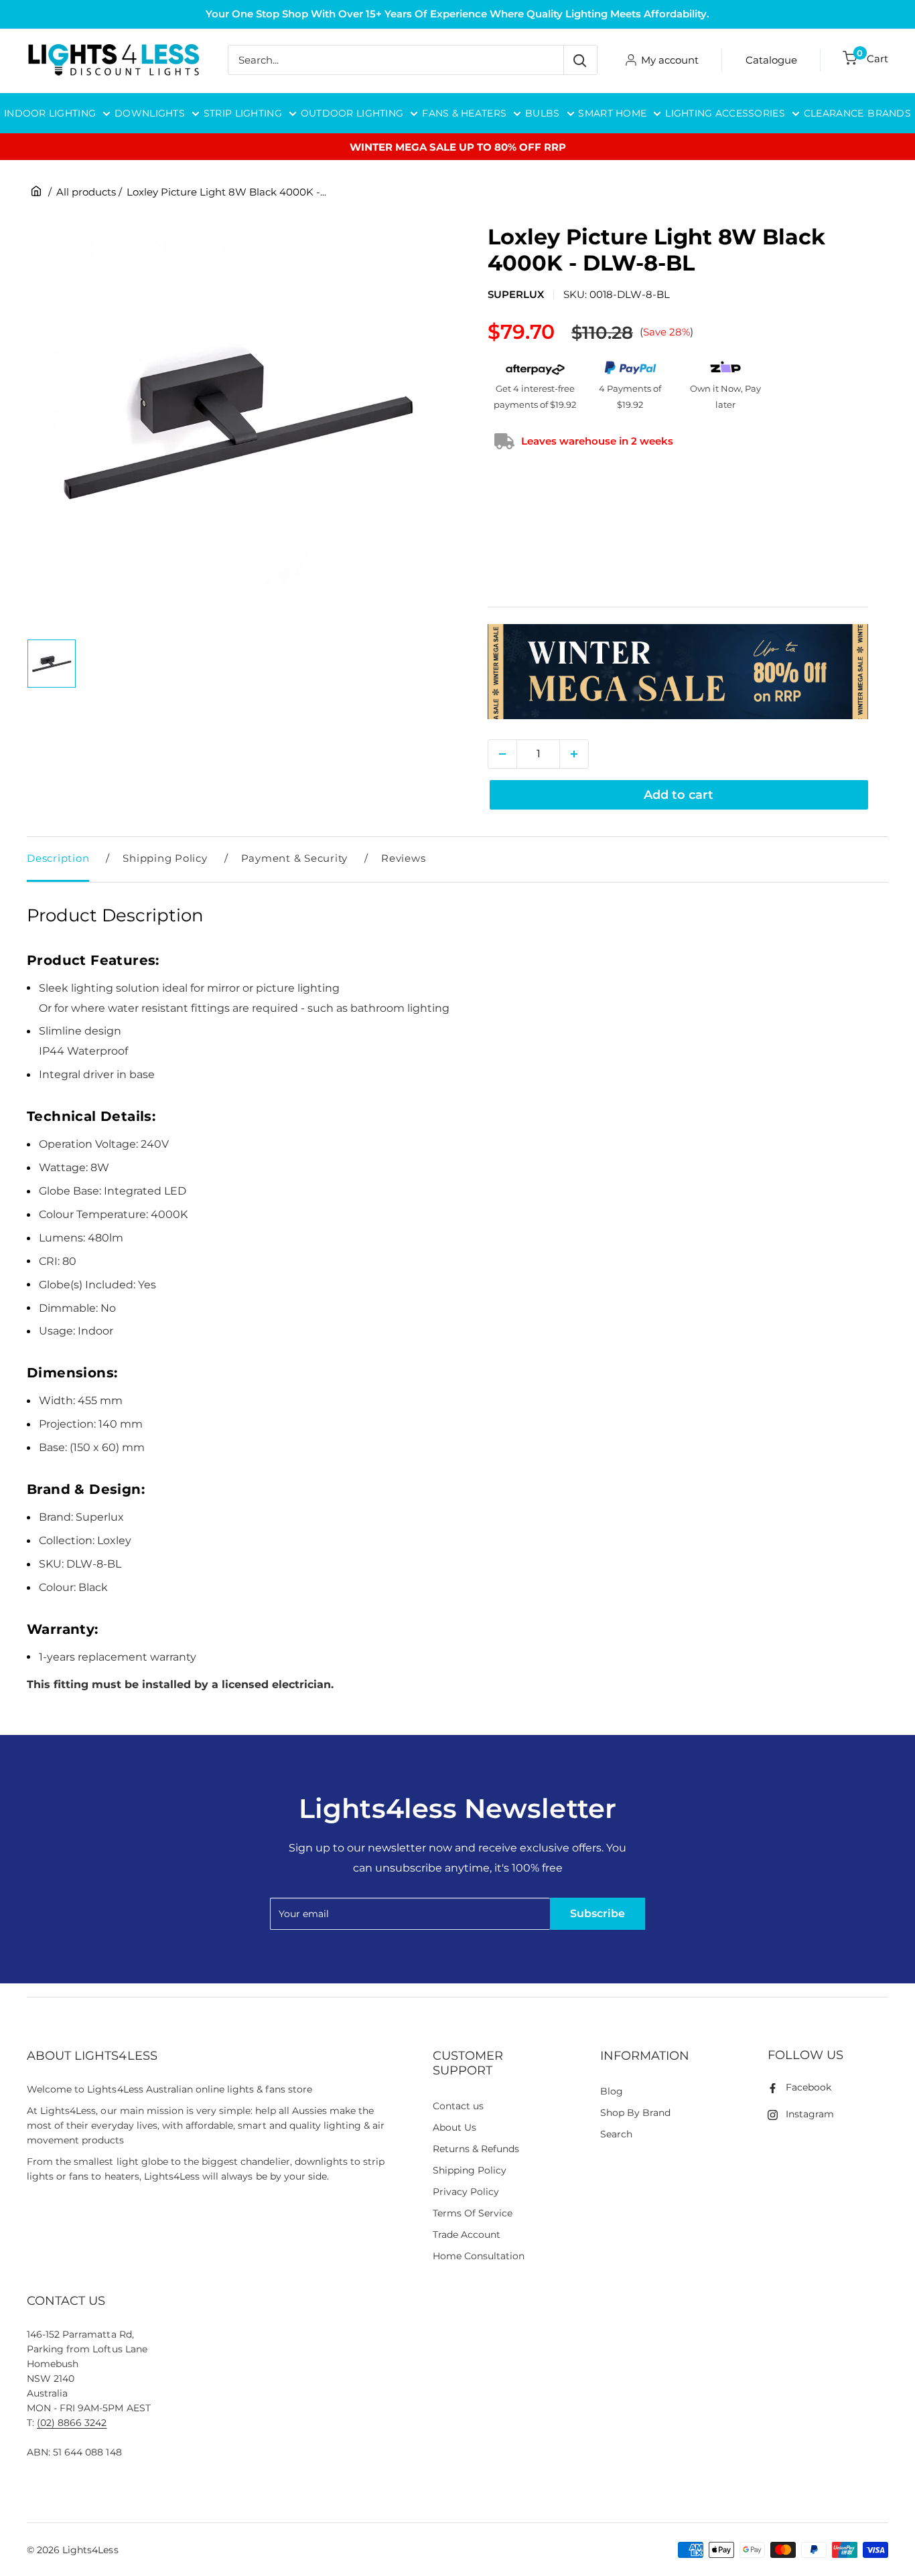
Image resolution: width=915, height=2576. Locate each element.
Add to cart (679, 795)
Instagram (810, 2114)
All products (86, 192)
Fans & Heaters (464, 113)
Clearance (834, 113)
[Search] (580, 60)
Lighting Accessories (725, 113)
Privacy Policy (466, 2192)
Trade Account (467, 2234)
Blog (612, 2091)
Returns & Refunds (476, 2149)
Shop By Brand (635, 2113)
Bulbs (542, 113)
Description (58, 858)
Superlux (516, 294)
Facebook (808, 2087)
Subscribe (597, 1913)
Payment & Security (295, 858)
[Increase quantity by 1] (574, 754)
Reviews (403, 858)
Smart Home (612, 113)
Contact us (458, 2106)
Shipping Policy (165, 858)
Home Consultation (479, 2256)
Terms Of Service (473, 2213)
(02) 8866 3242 (72, 2423)
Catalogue (771, 60)
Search (616, 2134)
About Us (454, 2127)
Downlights (150, 113)
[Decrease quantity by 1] (502, 754)
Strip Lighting (243, 113)
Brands (889, 113)
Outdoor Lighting (352, 113)
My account (670, 60)
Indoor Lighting (50, 113)
